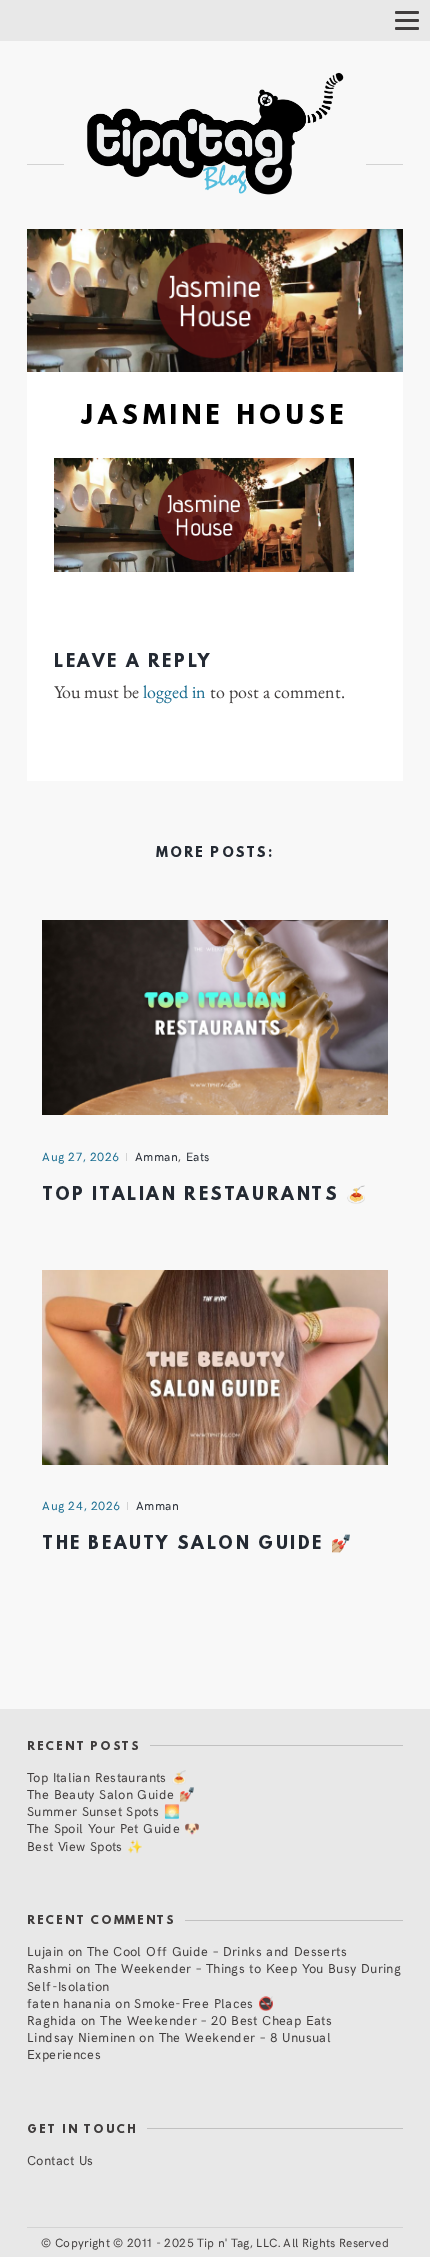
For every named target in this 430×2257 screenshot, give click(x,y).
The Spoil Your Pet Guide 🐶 (114, 1827)
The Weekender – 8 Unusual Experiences (179, 2045)
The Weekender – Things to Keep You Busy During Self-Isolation (214, 1976)
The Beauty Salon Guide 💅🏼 (197, 1544)
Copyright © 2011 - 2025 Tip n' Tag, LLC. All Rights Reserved (222, 2242)
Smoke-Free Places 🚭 (204, 2002)
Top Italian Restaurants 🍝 (205, 1195)
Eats (198, 1156)
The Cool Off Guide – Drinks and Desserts (217, 1950)
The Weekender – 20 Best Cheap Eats (216, 2019)
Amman (157, 1156)
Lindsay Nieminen (81, 2036)
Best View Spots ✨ (85, 1845)
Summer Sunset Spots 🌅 (103, 1810)
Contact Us (60, 2159)
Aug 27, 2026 (81, 1156)
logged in (174, 692)
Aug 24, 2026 (81, 1505)
